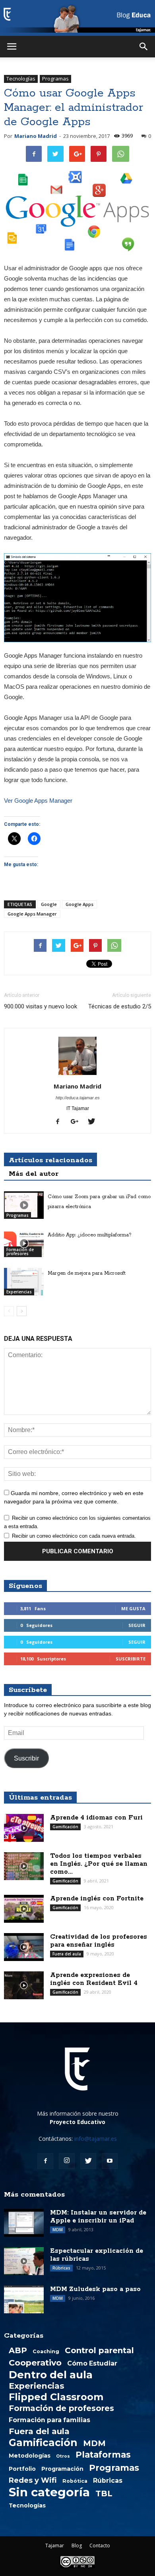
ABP (18, 2350)
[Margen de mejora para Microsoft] (24, 1282)
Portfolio (22, 2469)
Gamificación (65, 1827)
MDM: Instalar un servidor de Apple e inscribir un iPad (98, 2217)
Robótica (75, 2481)
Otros (63, 2456)
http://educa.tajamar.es (78, 1098)
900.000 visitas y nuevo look (41, 1006)
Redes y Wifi (33, 2480)
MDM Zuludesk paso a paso (95, 2289)
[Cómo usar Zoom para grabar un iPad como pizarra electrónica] (24, 1205)
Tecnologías (21, 79)
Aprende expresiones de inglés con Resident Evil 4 (94, 1979)
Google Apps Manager (32, 914)
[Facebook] (61, 1122)
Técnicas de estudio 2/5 (120, 1006)
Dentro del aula (51, 2375)
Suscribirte (131, 1659)
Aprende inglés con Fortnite (97, 1899)
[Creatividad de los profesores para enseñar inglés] (24, 1947)
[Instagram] (67, 2161)
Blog (77, 2546)
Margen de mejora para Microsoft (87, 1273)
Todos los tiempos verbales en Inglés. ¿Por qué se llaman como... (99, 1864)
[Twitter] (94, 1122)
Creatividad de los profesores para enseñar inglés (99, 1941)
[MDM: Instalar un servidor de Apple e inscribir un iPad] (24, 2223)
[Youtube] (110, 2161)
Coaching (46, 2351)
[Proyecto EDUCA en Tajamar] (77, 18)
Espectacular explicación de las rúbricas (97, 2255)
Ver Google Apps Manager (38, 801)
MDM (58, 2230)
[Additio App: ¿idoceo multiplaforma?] (24, 1243)
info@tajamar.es (96, 2139)
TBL (104, 2493)
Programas (55, 79)
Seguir (137, 1625)
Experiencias (19, 1292)
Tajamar (55, 2546)
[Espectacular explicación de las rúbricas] (24, 2261)
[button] (144, 47)
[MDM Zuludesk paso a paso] (24, 2299)
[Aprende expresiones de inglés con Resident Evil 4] (24, 1985)
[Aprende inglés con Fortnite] (24, 1909)
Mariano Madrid (36, 136)
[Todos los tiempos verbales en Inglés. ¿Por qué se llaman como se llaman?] (24, 1866)
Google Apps (79, 904)
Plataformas (103, 2454)
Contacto (100, 2546)
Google (49, 904)
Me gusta (133, 1608)
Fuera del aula (67, 1954)
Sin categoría (49, 2492)
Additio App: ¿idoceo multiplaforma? (90, 1235)
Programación (62, 2469)
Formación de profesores (20, 1252)
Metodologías (30, 2456)
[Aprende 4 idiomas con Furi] (24, 1828)
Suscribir (26, 1758)
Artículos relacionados (50, 1160)
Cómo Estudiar (92, 2364)
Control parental (99, 2350)
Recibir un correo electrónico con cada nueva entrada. (74, 1536)
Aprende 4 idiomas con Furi (96, 1818)
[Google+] (77, 1122)
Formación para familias (49, 2420)
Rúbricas (61, 2268)
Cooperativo (35, 2363)
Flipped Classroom (56, 2397)
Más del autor (34, 1174)
